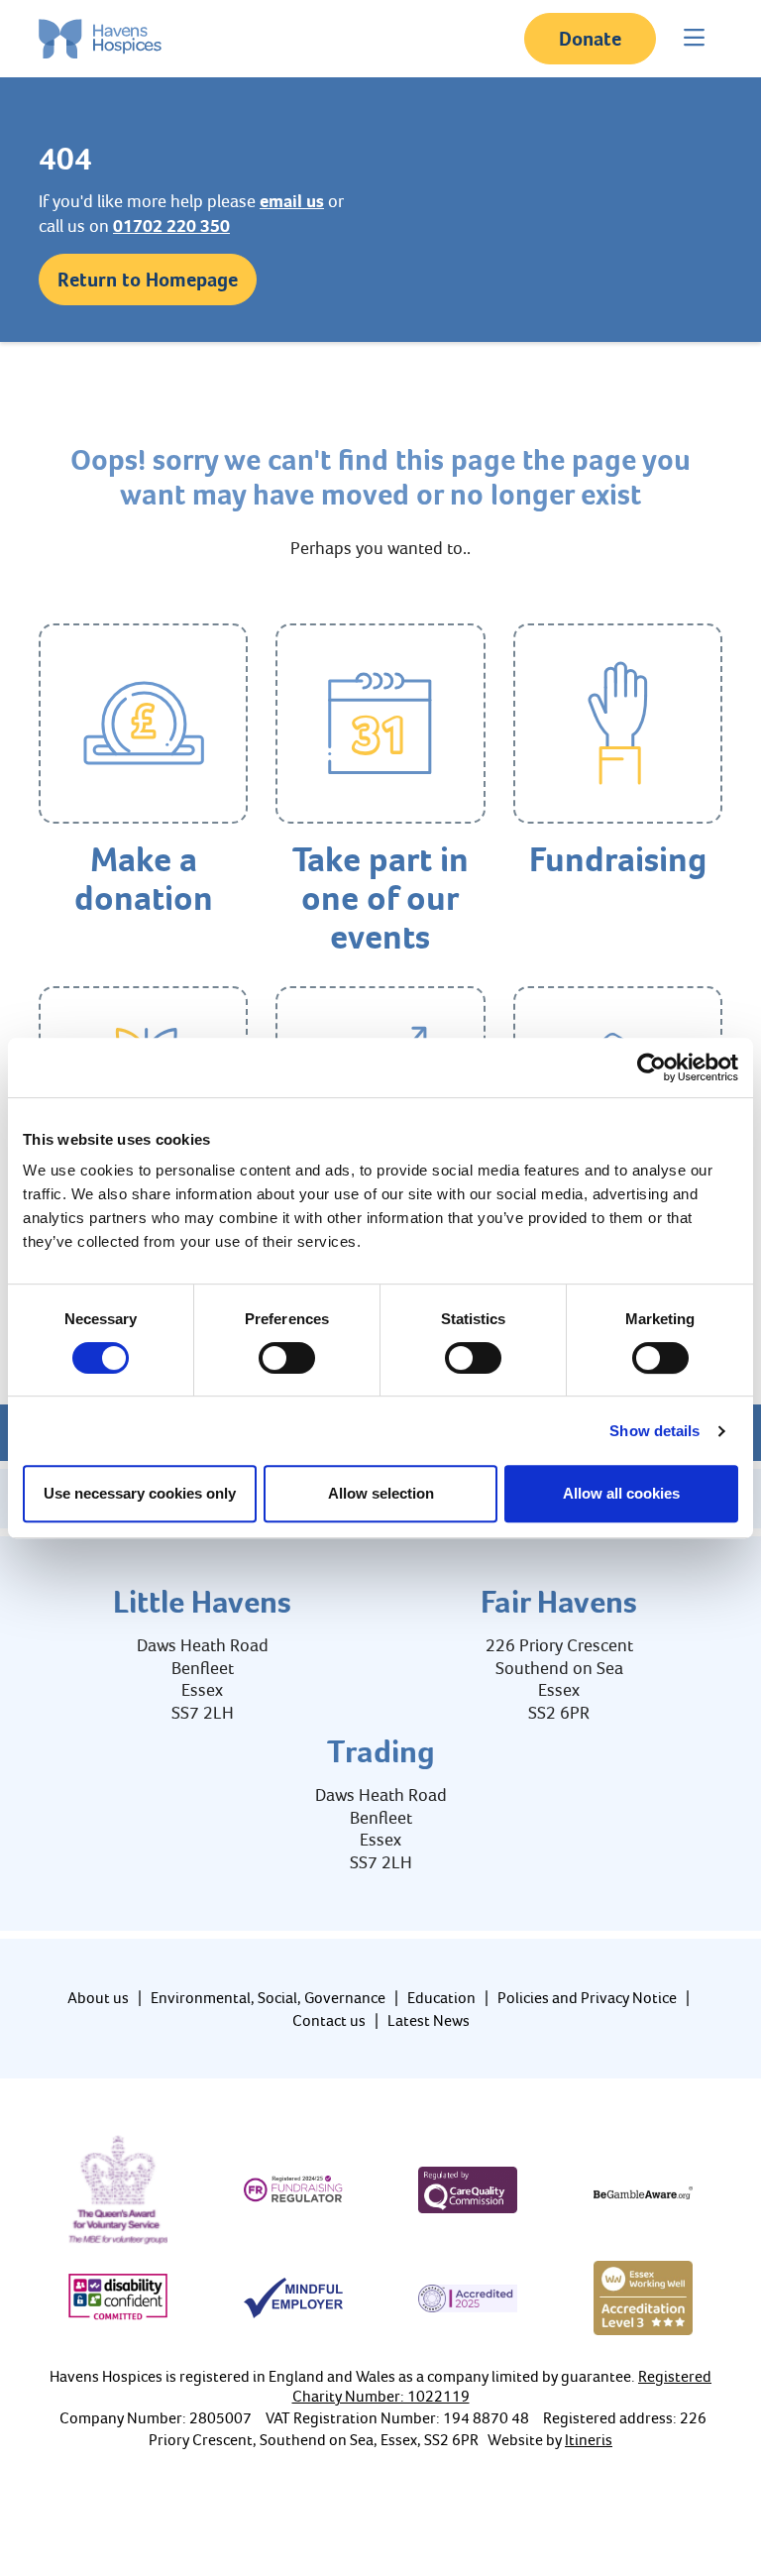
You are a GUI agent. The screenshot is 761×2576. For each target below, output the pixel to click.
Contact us (329, 2020)
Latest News (429, 2020)
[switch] (287, 1358)
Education (441, 1998)
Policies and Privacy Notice (587, 1998)
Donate (590, 39)
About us (98, 1998)
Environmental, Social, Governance (268, 1998)
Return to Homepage (148, 280)
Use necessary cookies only (140, 1493)
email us (292, 201)
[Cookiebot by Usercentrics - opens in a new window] (652, 1067)
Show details (654, 1431)
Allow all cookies (621, 1493)
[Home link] (100, 39)
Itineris (589, 2440)
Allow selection (381, 1493)
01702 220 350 (171, 226)
